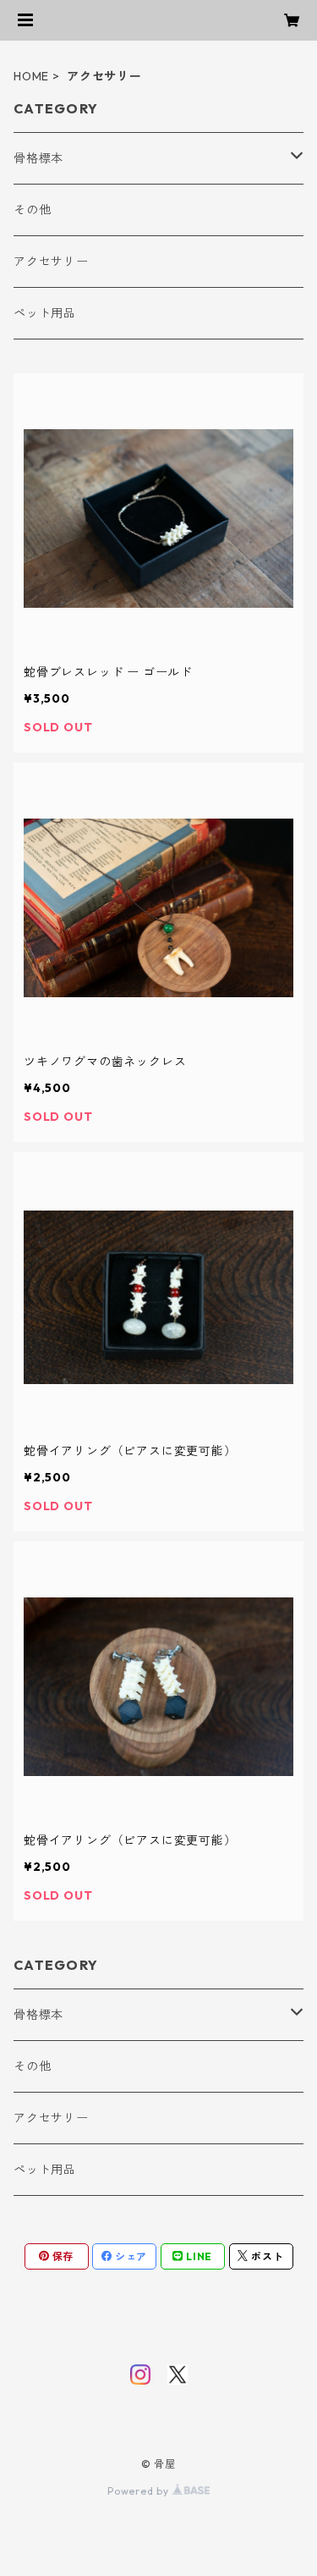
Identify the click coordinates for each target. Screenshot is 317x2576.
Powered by (140, 2491)
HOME (31, 76)
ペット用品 (45, 313)
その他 (32, 210)
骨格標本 (38, 158)
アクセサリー (51, 262)
